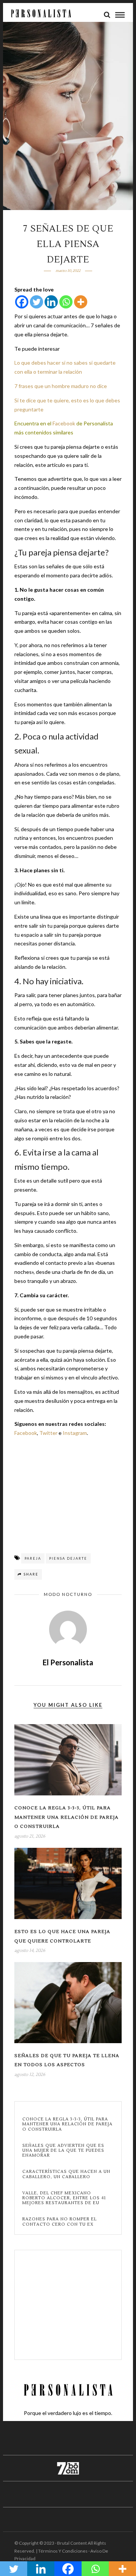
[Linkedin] (51, 302)
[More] (81, 302)
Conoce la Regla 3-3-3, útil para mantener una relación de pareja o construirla (66, 1817)
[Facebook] (22, 302)
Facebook (64, 423)
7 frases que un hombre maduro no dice (61, 386)
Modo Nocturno (68, 1594)
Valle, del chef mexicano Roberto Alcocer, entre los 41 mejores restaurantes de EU (64, 2198)
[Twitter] (36, 302)
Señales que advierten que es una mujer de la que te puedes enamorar (63, 2151)
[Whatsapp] (66, 302)
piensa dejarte (68, 1558)
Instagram (75, 1433)
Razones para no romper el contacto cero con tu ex (59, 2222)
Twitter (48, 1433)
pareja (33, 1558)
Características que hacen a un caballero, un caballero (66, 2174)
